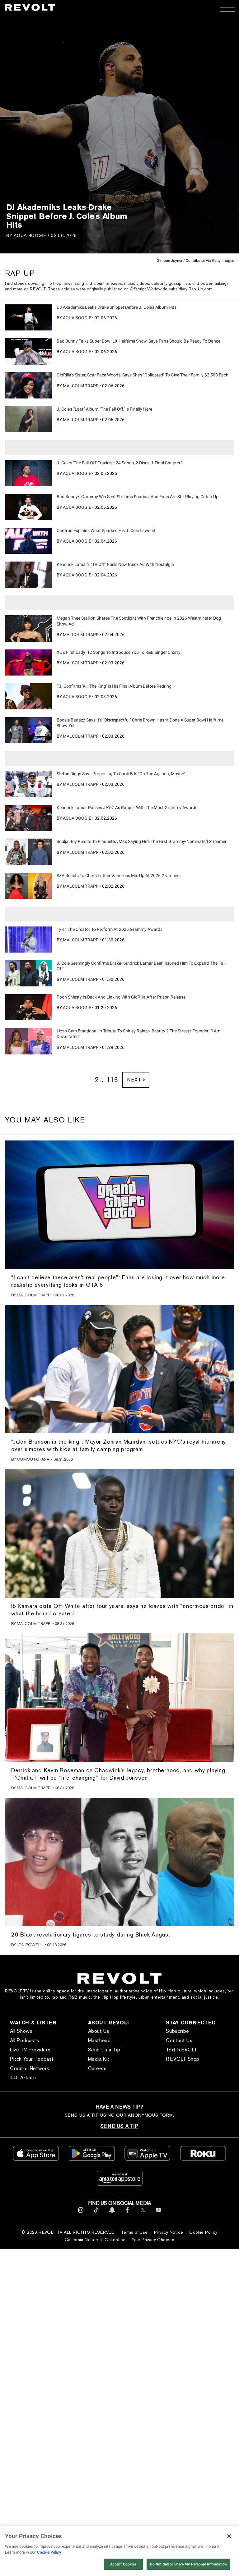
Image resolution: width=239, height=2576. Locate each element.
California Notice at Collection (95, 2240)
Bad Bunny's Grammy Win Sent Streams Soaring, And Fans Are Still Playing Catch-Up (138, 497)
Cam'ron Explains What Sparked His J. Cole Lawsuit (106, 530)
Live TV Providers (30, 2050)
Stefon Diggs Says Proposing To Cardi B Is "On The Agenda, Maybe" (121, 774)
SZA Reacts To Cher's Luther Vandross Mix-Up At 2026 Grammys (119, 876)
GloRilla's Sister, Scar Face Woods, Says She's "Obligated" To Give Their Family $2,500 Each (143, 375)
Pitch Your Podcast (32, 2059)
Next (134, 1080)
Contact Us (179, 2040)
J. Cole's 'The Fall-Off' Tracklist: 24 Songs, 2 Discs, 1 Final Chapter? (120, 463)
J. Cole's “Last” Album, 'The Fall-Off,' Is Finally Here (104, 409)
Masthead (99, 2040)
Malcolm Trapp (81, 386)
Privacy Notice (169, 2232)
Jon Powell (30, 1945)
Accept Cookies (123, 2564)
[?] (28, 317)
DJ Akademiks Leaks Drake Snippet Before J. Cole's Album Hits (117, 307)
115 (112, 1080)
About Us (99, 2031)
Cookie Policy (203, 2232)
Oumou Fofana (33, 1459)
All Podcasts (24, 2040)
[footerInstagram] (81, 2214)
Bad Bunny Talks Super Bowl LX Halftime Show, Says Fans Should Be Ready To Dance (138, 341)
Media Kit (99, 2059)
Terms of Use (134, 2232)
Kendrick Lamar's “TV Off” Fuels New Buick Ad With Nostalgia (115, 564)
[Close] (229, 2536)
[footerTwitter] (143, 2214)
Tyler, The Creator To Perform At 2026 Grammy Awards (110, 929)
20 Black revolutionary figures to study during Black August (91, 1934)
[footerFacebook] (127, 2214)
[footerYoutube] (159, 2214)
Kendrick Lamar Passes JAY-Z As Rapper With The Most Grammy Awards (127, 808)
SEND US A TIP (119, 2126)
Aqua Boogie (30, 235)
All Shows (21, 2031)
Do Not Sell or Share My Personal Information (188, 2564)
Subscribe (177, 2031)
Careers (97, 2068)
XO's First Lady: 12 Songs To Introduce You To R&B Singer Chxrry (119, 652)
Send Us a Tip (104, 2050)
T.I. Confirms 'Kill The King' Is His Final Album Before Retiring (114, 686)
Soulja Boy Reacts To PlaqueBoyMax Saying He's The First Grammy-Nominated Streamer (142, 841)
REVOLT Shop (183, 2059)
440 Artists (23, 2078)
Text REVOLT (182, 2050)
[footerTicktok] (96, 2214)
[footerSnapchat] (112, 2214)
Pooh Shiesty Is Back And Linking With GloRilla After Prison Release (121, 997)
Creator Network (30, 2068)
